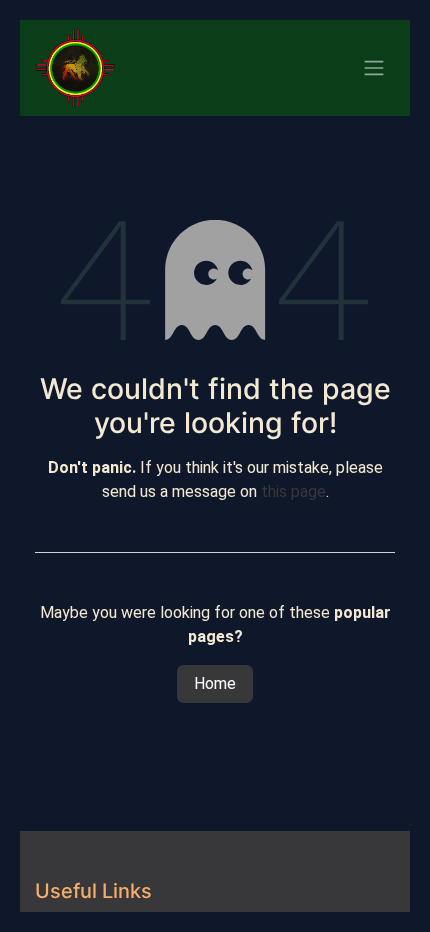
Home (215, 683)
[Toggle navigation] (374, 68)
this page (293, 491)
